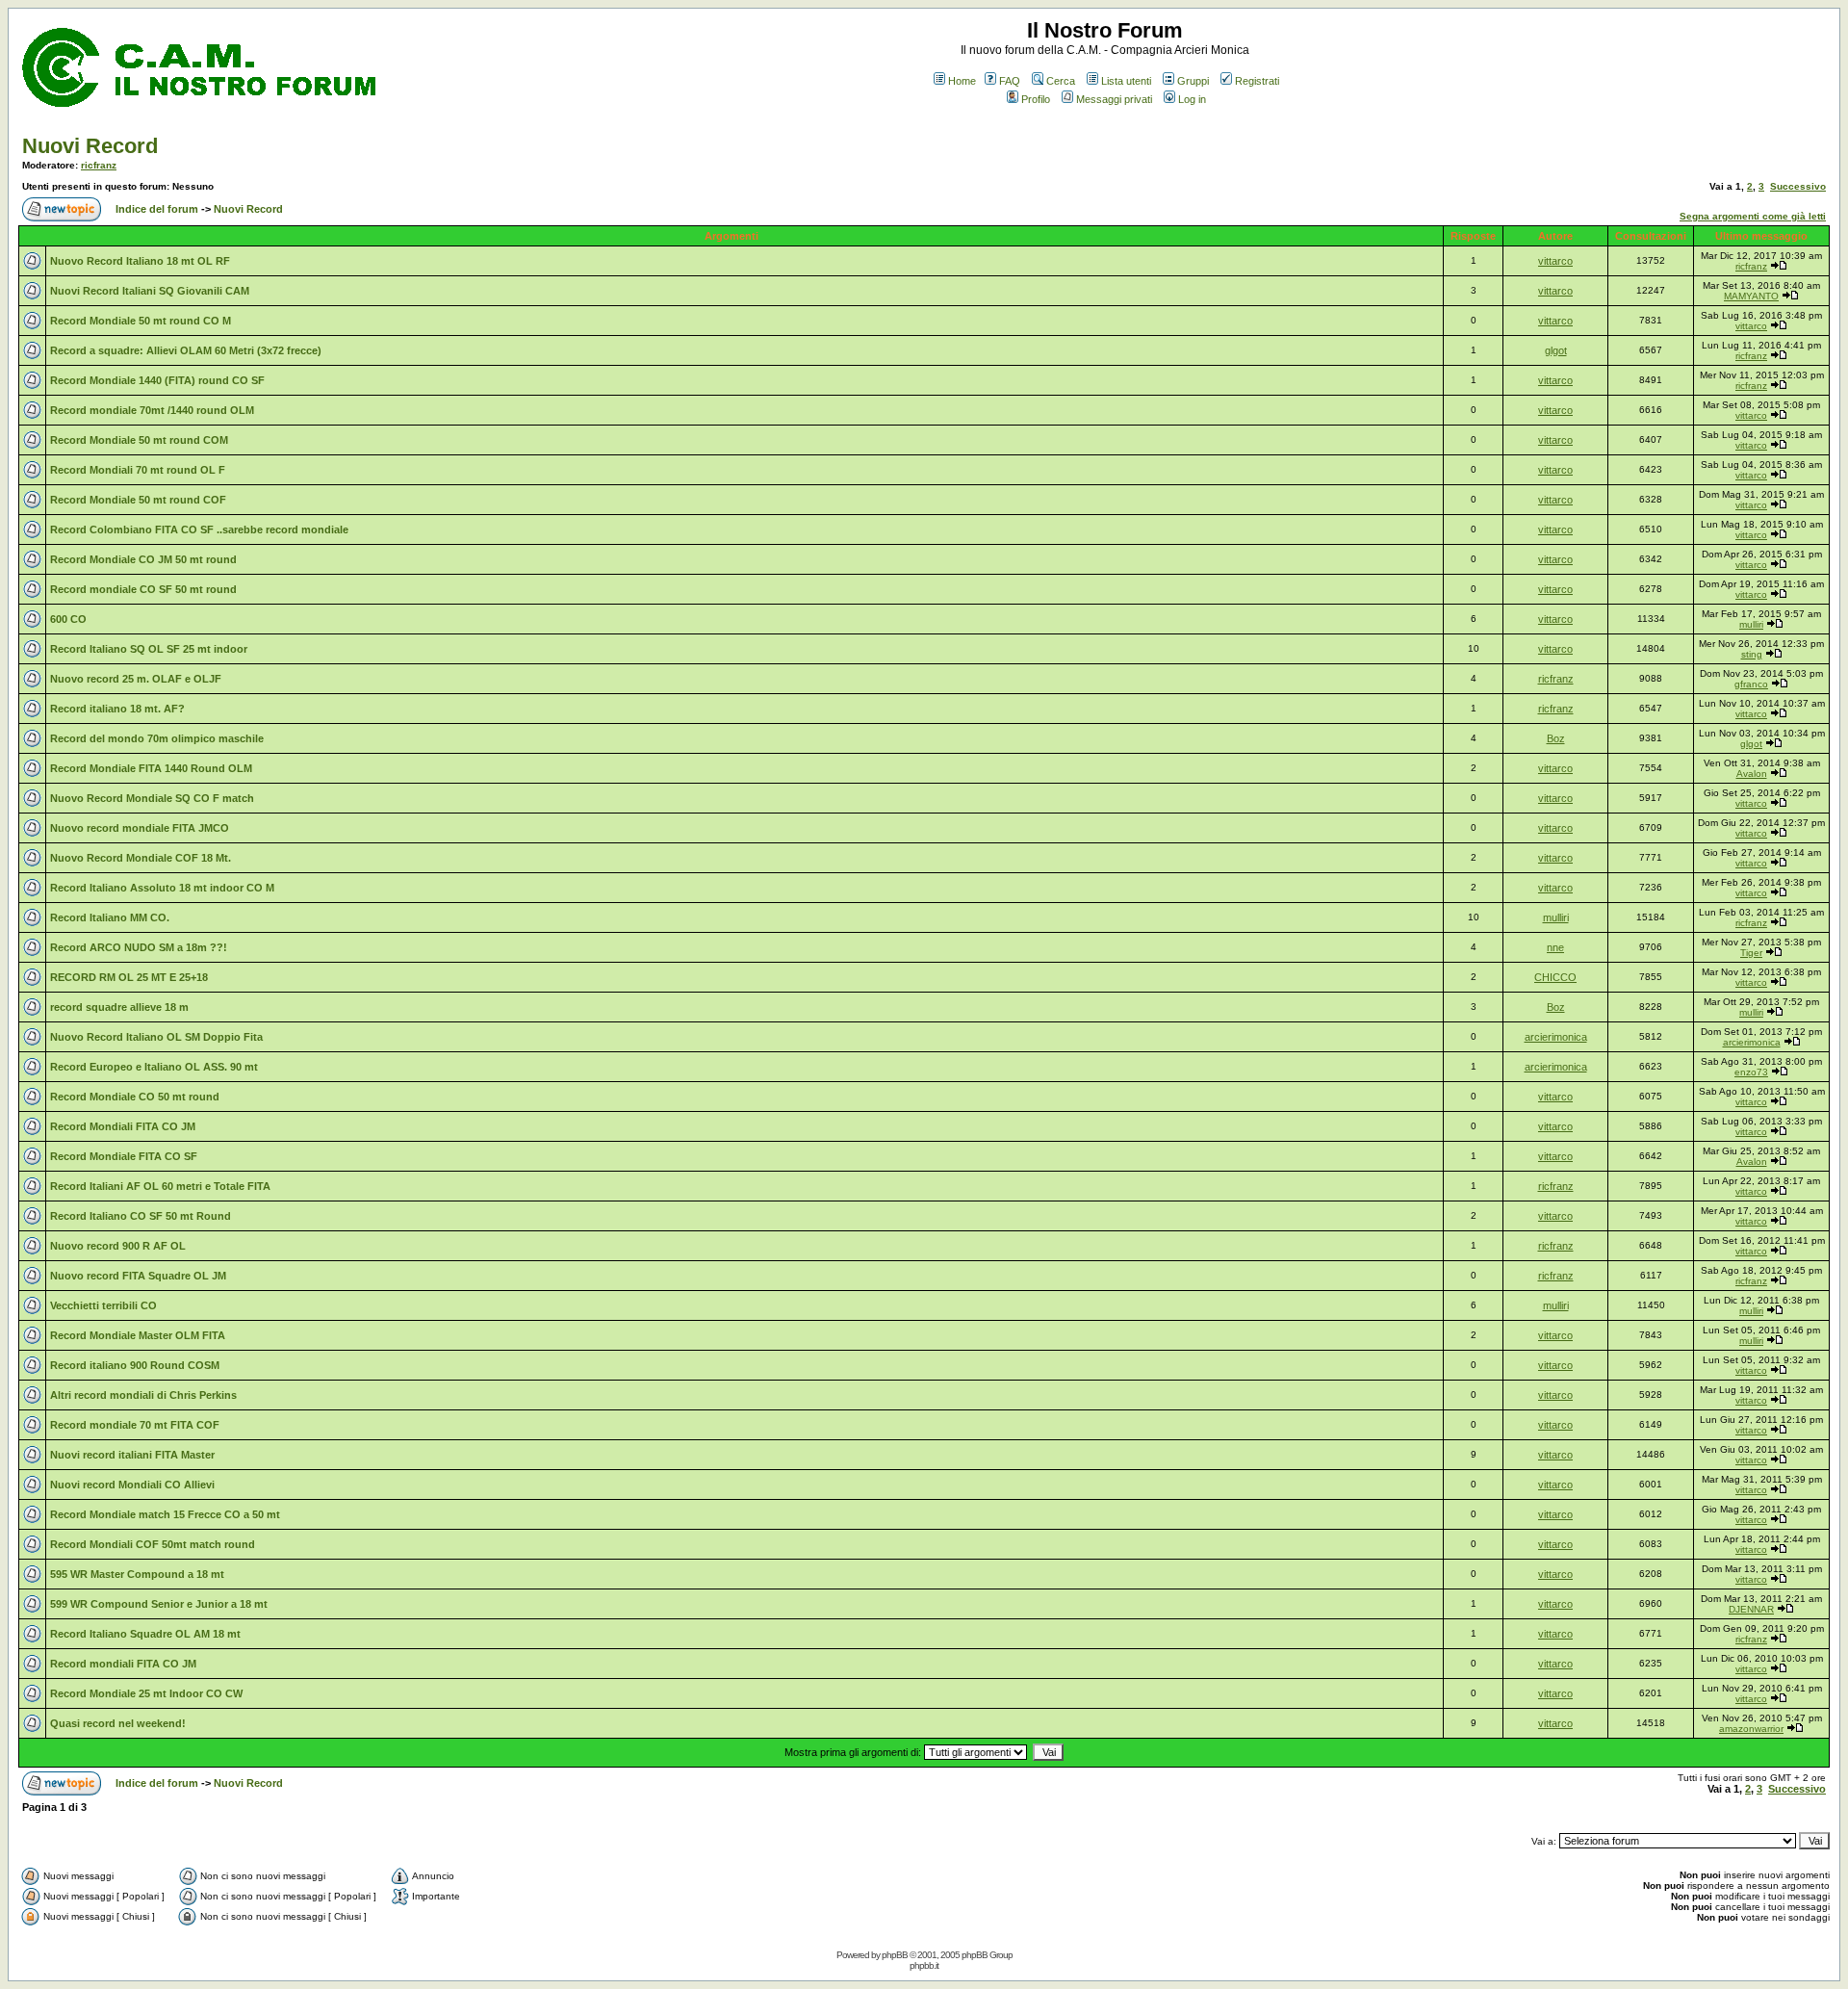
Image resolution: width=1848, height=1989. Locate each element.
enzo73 (1751, 1072)
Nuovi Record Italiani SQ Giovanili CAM (150, 291)
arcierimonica (1556, 1037)
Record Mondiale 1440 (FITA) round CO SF (157, 380)
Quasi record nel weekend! (118, 1723)
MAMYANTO (1751, 296)
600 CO (68, 619)
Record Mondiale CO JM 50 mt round (143, 559)
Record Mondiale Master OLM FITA (138, 1335)
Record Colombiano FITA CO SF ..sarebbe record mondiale (199, 530)
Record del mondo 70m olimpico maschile (157, 738)
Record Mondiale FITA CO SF (124, 1156)
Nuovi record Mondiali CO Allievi (132, 1485)
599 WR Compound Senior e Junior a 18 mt (159, 1604)
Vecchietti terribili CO (103, 1305)
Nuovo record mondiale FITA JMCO (140, 828)
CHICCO (1555, 977)
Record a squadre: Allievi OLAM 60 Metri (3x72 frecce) (186, 350)
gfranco (1751, 684)
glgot (1556, 350)
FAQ (1010, 81)
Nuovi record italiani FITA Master (132, 1455)
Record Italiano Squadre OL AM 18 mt (145, 1634)
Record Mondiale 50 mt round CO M (141, 321)
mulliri (1751, 624)
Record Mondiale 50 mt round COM (139, 440)
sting (1752, 654)
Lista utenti (1126, 81)
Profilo (1036, 99)
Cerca (1061, 81)
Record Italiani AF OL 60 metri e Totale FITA (160, 1186)
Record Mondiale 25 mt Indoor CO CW (146, 1693)
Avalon (1752, 774)
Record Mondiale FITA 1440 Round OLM (151, 768)
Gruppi (1193, 81)
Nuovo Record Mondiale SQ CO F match (152, 798)
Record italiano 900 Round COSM (135, 1365)
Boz (1556, 738)
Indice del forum (157, 209)
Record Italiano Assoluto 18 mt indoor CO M (162, 888)
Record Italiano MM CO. (110, 917)
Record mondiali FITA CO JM (123, 1664)
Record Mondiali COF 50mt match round (153, 1544)
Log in (1192, 99)
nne (1555, 947)
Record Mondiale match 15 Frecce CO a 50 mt (165, 1514)
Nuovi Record (90, 146)
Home (962, 81)
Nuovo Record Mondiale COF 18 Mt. (141, 858)
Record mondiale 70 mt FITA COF (135, 1425)
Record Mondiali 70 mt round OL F (138, 470)
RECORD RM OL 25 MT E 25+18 (129, 977)
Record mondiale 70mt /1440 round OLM (152, 410)
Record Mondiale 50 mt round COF (138, 500)
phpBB (895, 1955)
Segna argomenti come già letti (1753, 216)
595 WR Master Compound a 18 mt (137, 1574)
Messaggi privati (1114, 99)
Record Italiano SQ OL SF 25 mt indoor (149, 649)
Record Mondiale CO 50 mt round (135, 1097)
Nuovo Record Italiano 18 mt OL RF (140, 261)
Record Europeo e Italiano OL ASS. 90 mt (154, 1067)
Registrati (1257, 81)
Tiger (1751, 953)
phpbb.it (924, 1965)
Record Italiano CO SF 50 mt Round (141, 1216)
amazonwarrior (1751, 1729)
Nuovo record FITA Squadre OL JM (138, 1276)
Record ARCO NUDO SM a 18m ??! (139, 947)
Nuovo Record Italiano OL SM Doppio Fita (156, 1037)
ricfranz (99, 165)
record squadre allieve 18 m (119, 1007)
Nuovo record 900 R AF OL (118, 1246)
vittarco (1555, 261)
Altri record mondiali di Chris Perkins (143, 1395)
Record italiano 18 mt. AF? (117, 709)
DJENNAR (1751, 1609)
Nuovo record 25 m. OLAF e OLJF (136, 679)
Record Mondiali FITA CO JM (123, 1126)
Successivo (1798, 186)
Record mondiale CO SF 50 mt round (143, 589)
